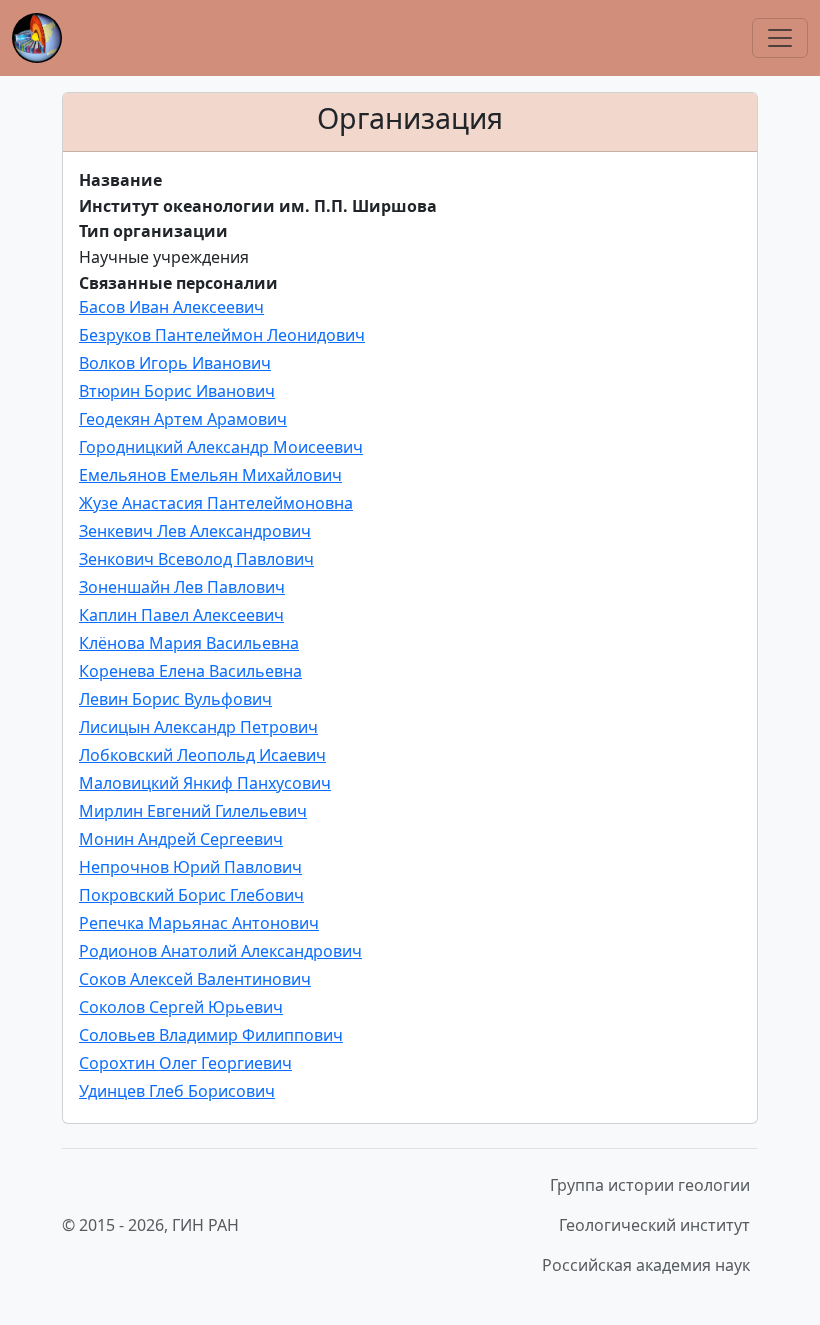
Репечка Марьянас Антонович (199, 923)
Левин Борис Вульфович (175, 699)
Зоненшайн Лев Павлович (182, 587)
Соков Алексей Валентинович (195, 979)
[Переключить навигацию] (780, 38)
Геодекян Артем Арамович (183, 419)
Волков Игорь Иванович (175, 363)
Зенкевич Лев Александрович (195, 531)
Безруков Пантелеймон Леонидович (222, 335)
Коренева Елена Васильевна (190, 671)
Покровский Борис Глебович (191, 895)
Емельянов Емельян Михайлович (210, 475)
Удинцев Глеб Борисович (177, 1091)
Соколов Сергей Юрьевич (181, 1007)
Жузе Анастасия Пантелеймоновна (216, 503)
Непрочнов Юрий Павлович (190, 867)
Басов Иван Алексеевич (171, 307)
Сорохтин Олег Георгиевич (185, 1063)
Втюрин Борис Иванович (177, 391)
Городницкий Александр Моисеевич (221, 447)
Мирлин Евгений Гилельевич (193, 811)
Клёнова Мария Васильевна (189, 643)
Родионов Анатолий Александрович (220, 951)
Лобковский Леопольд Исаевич (202, 755)
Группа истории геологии (650, 1185)
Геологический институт (654, 1225)
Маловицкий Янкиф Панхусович (205, 783)
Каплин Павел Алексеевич (181, 615)
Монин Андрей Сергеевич (181, 839)
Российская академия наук (646, 1265)
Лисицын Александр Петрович (198, 727)
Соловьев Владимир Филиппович (211, 1035)
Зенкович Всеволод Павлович (196, 559)
